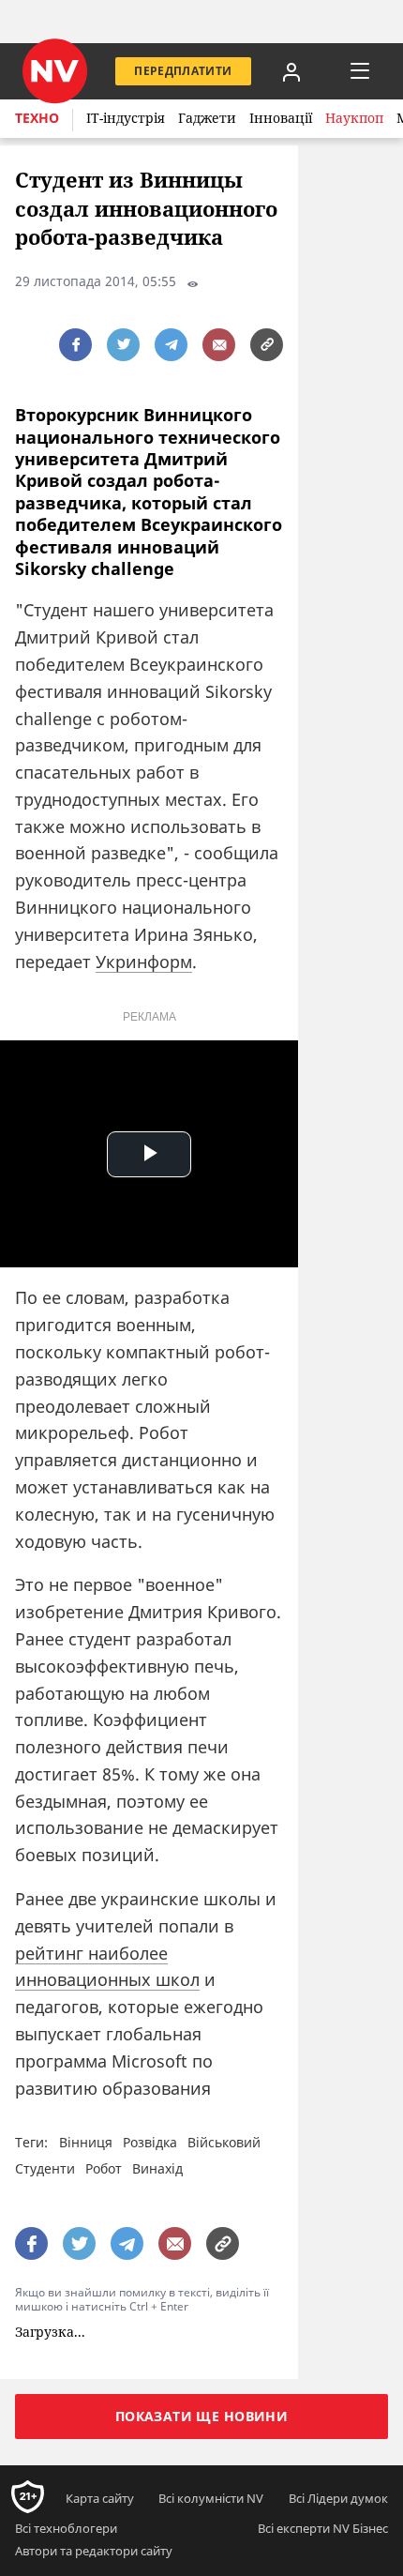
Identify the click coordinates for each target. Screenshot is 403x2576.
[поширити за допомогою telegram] (171, 345)
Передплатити (183, 71)
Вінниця (86, 2142)
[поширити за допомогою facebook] (75, 345)
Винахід (157, 2168)
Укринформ (144, 962)
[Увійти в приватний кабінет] (291, 71)
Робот (104, 2168)
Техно (37, 118)
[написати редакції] (219, 345)
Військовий (224, 2142)
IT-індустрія (126, 118)
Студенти (45, 2168)
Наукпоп (354, 118)
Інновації (281, 118)
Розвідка (150, 2142)
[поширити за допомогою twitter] (123, 345)
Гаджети (207, 118)
